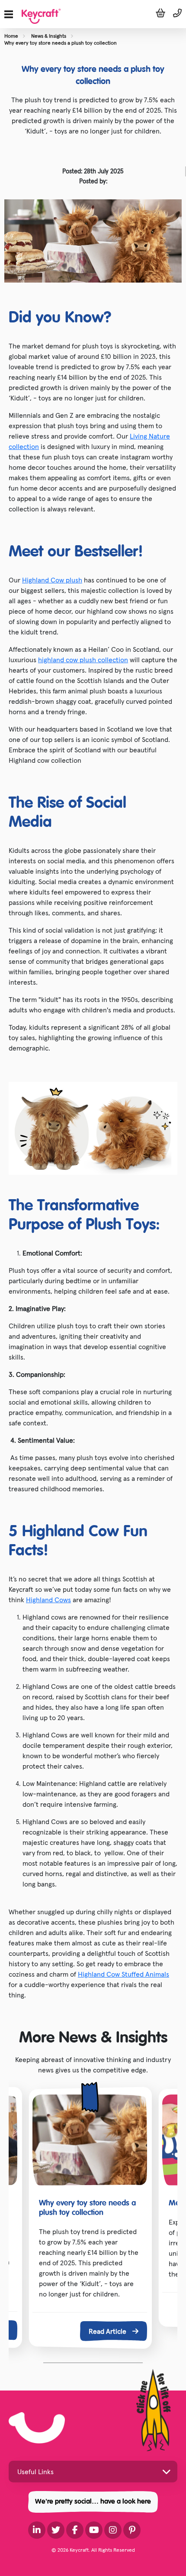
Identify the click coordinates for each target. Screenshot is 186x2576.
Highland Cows (48, 1600)
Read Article (108, 2331)
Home (11, 36)
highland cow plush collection (83, 660)
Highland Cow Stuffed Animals (123, 1974)
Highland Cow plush (52, 580)
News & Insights (49, 36)
